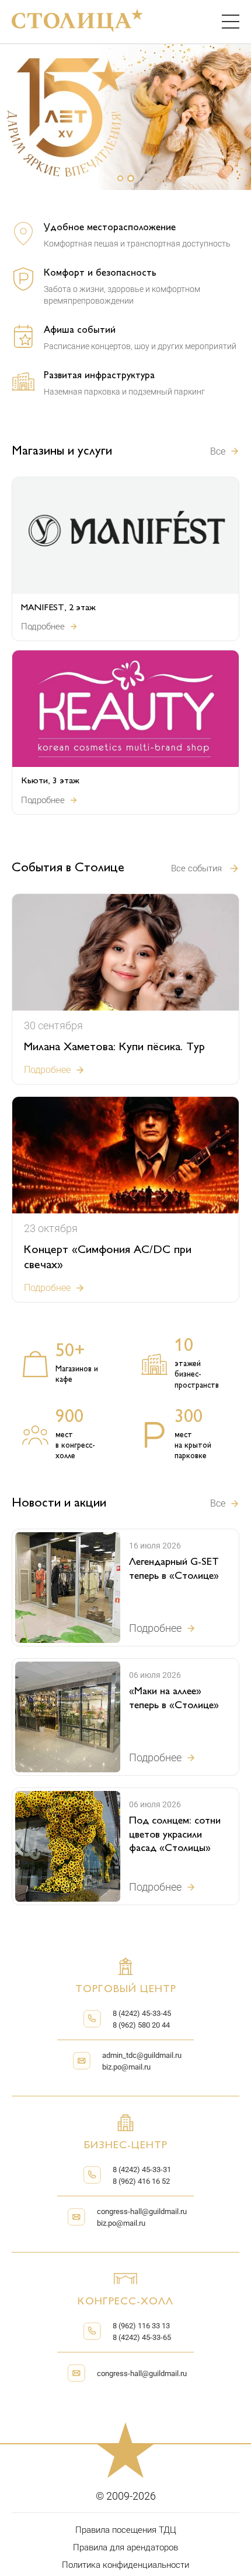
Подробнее (43, 627)
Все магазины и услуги (225, 451)
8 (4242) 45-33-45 (142, 2013)
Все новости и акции (225, 1503)
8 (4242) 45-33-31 (142, 2169)
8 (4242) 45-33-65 (142, 2337)
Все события (196, 868)
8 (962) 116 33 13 (141, 2326)
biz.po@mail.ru (126, 2067)
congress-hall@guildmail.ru (142, 2211)
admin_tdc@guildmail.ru (142, 2055)
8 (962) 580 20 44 (141, 2025)
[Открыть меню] (231, 22)
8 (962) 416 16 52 (141, 2181)
